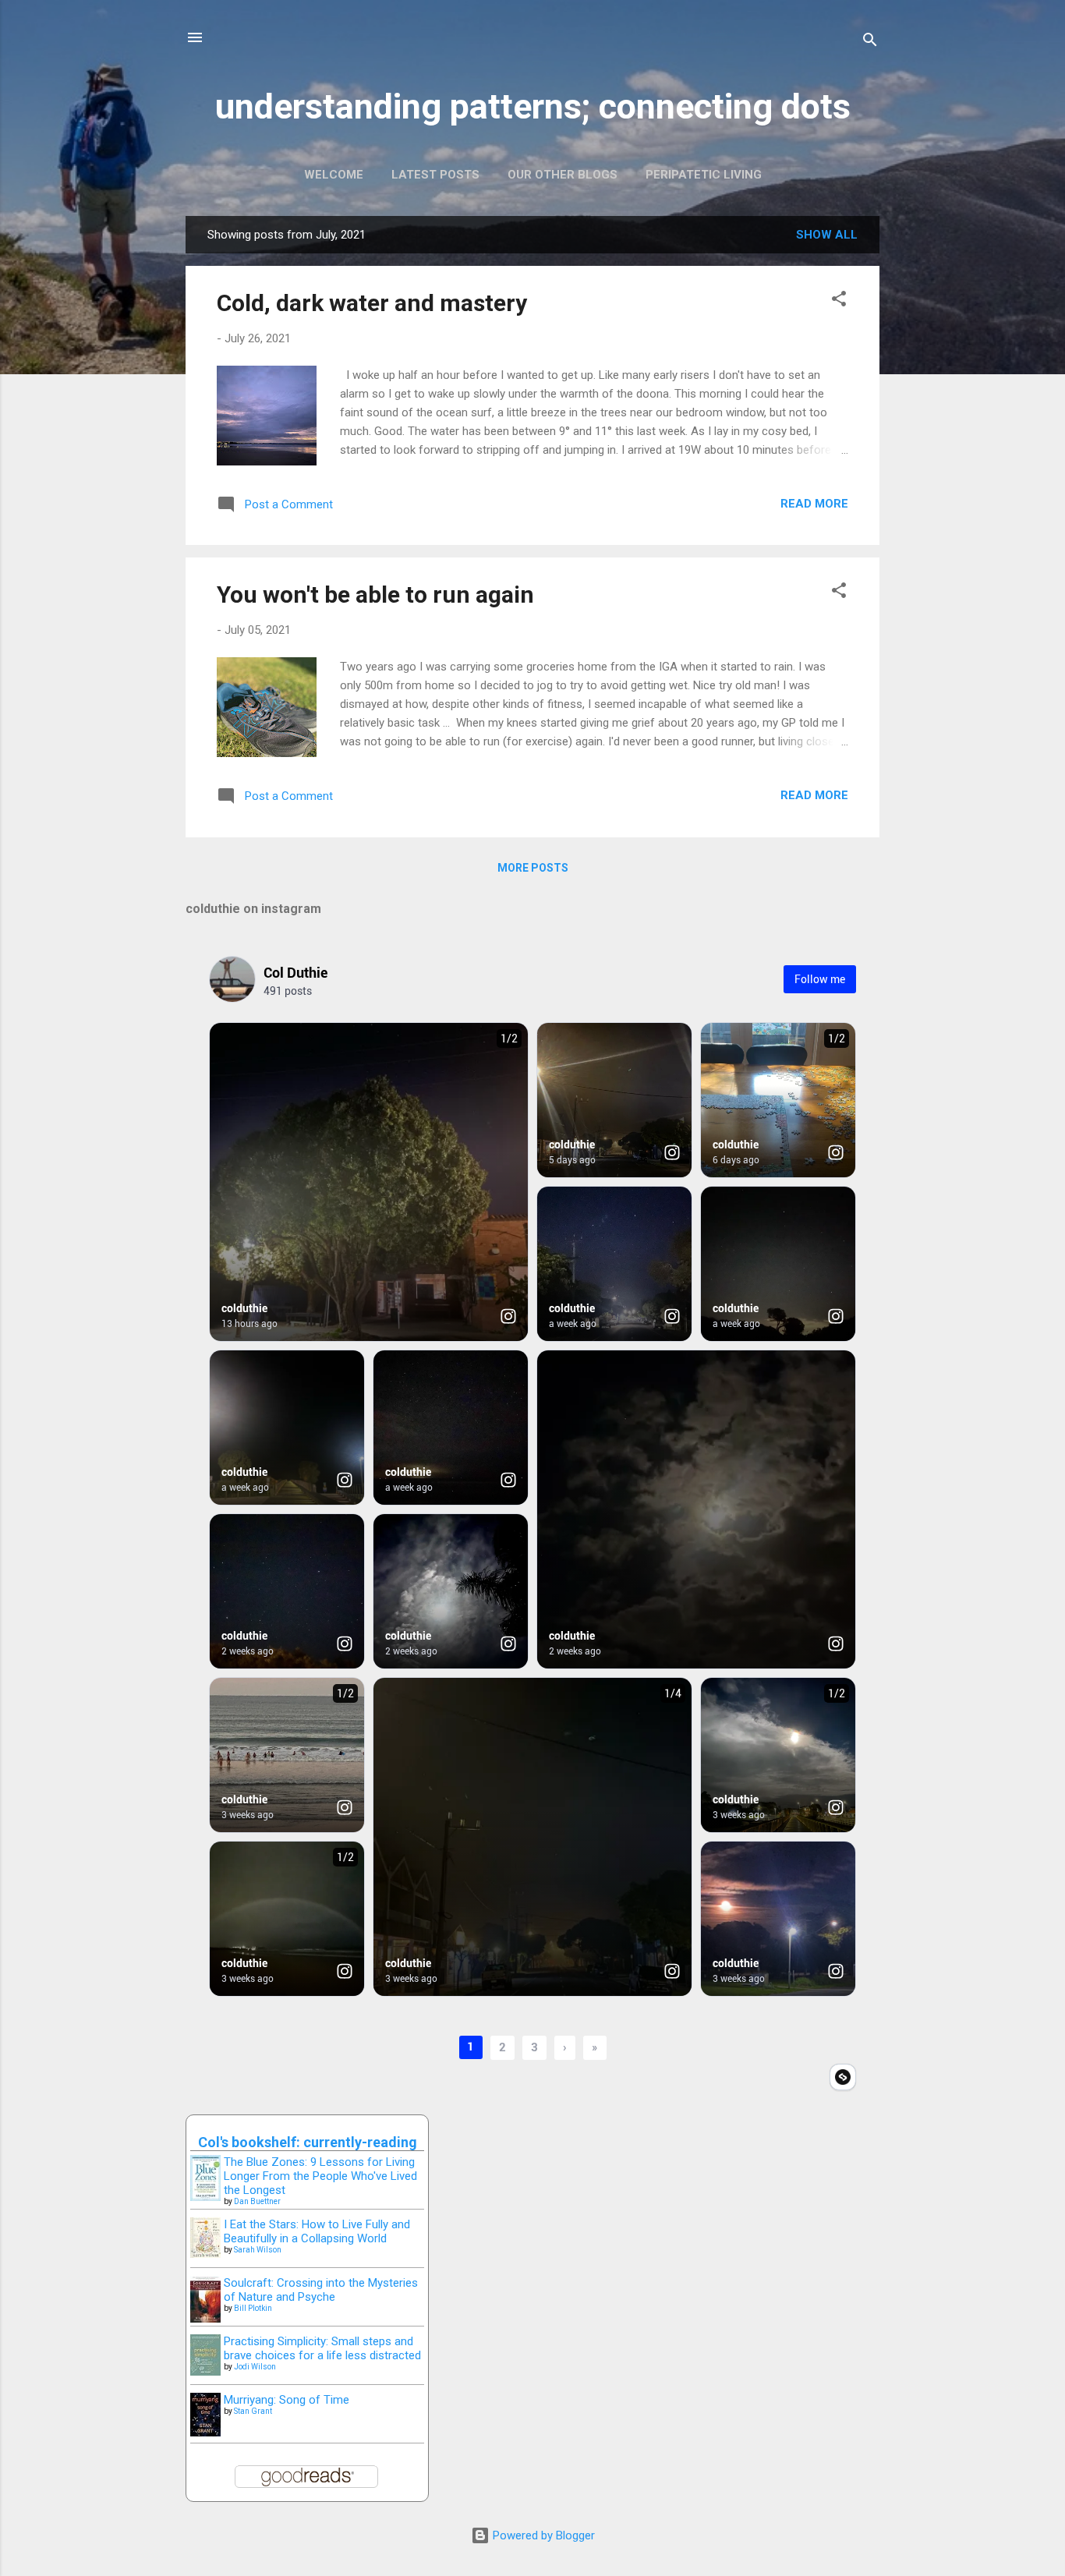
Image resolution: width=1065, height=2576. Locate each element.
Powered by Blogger (542, 2535)
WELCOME (334, 175)
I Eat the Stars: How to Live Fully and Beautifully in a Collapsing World (317, 2231)
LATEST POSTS (435, 175)
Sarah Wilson (258, 2250)
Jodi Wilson (255, 2367)
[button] (839, 301)
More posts (533, 868)
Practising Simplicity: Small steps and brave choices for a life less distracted (322, 2348)
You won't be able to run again (375, 594)
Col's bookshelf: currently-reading (308, 2142)
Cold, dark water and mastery (372, 303)
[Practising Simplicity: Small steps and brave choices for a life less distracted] (205, 2372)
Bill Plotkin (253, 2308)
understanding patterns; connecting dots (533, 106)
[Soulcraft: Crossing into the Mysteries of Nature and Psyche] (205, 2319)
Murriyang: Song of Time (287, 2400)
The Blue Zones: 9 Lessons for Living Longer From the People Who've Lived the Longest (320, 2176)
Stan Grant (253, 2411)
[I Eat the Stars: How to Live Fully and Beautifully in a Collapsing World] (205, 2254)
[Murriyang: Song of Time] (205, 2433)
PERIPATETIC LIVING (704, 175)
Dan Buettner (257, 2201)
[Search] (870, 42)
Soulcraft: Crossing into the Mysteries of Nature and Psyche (321, 2290)
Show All (827, 235)
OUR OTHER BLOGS (563, 175)
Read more (814, 504)
